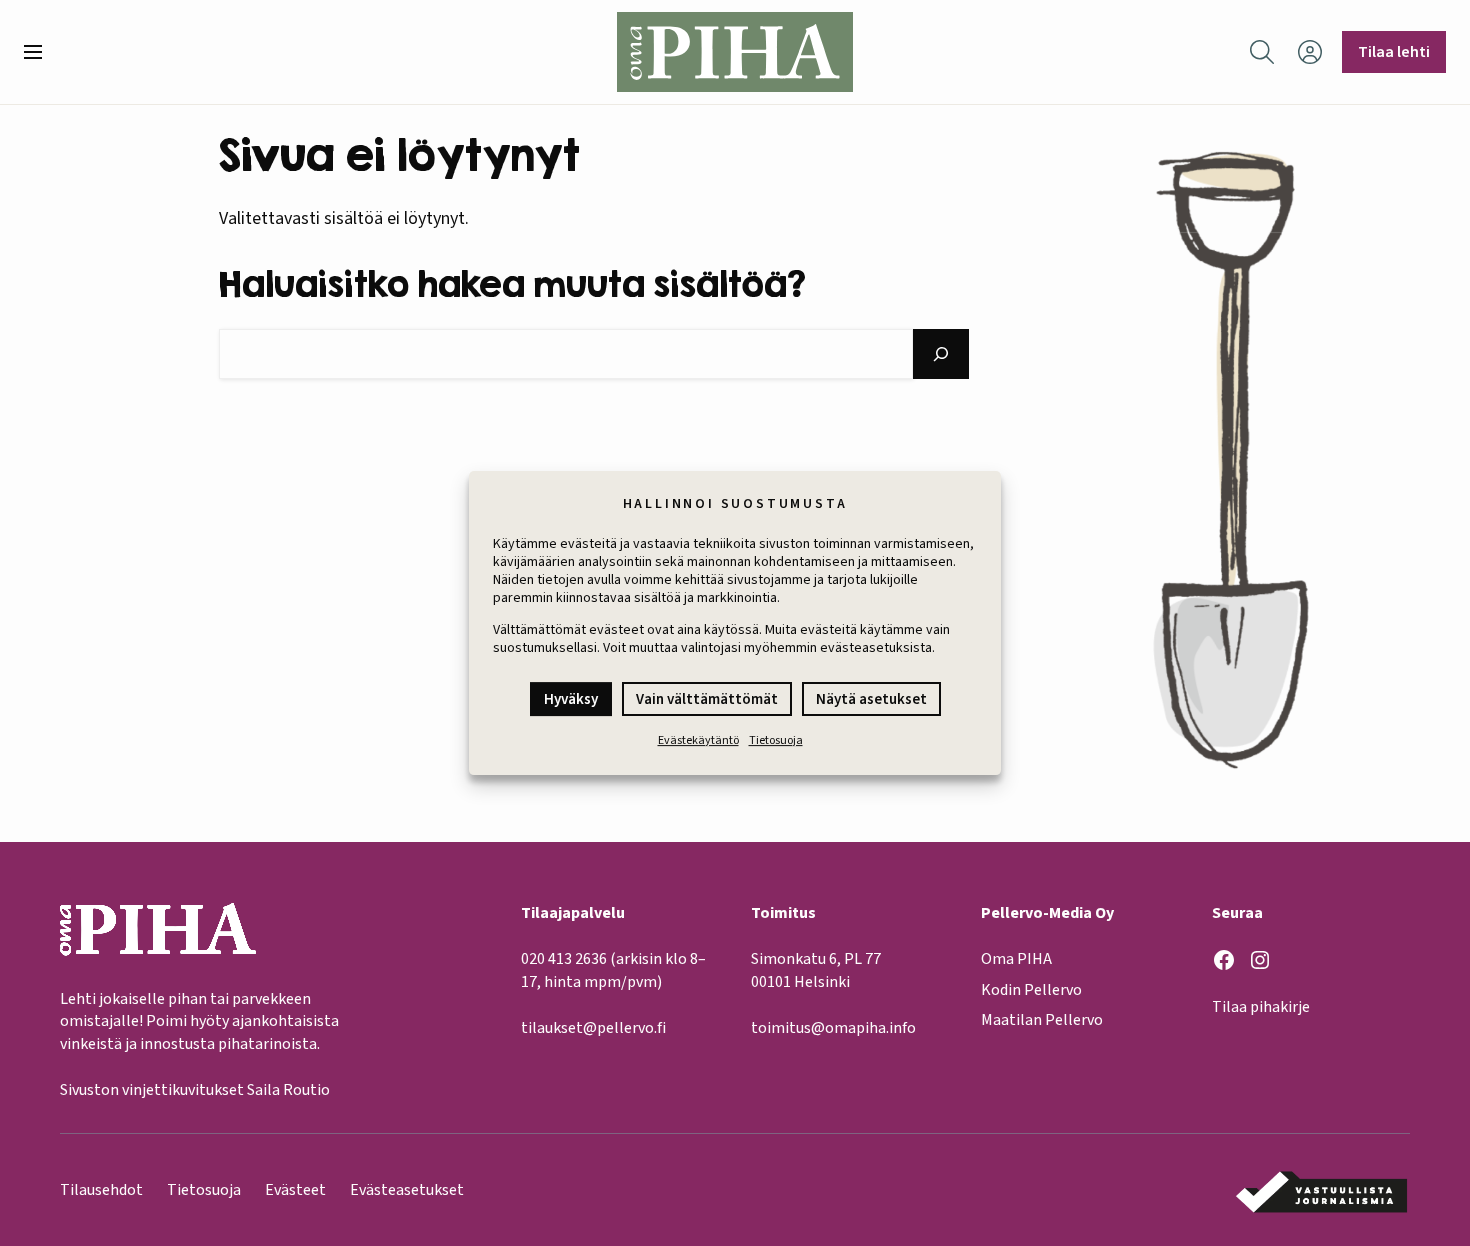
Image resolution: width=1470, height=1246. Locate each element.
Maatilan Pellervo (1042, 1020)
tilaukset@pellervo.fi (593, 1028)
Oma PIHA (1016, 959)
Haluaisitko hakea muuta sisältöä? (512, 283)
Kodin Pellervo (1031, 990)
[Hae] (941, 354)
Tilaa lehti (1394, 52)
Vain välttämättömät (707, 699)
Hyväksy (571, 699)
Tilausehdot (101, 1190)
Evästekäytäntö (698, 740)
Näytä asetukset (871, 699)
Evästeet (295, 1190)
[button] (41, 52)
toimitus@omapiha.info (833, 1028)
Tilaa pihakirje (1261, 1007)
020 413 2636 (564, 959)
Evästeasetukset (407, 1190)
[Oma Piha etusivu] (735, 52)
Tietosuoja (776, 740)
